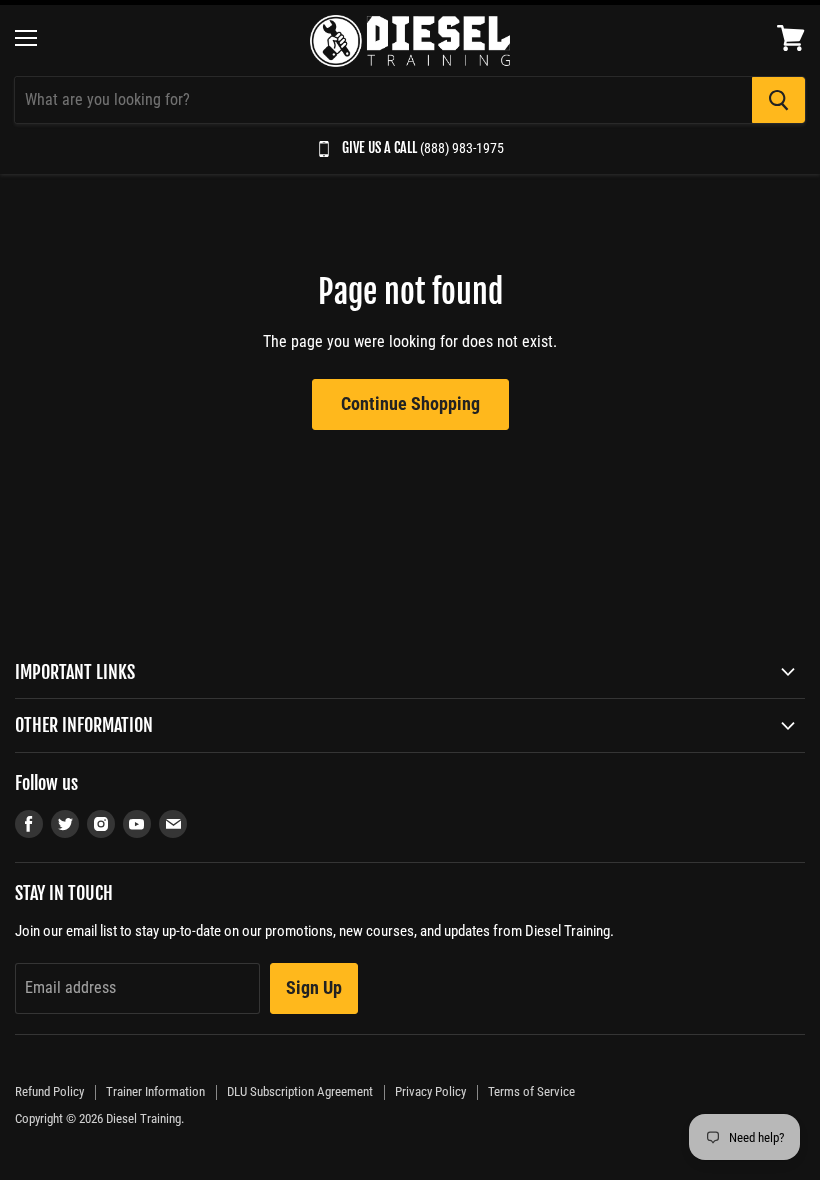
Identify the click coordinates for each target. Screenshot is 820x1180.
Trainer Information (155, 1091)
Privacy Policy (430, 1091)
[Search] (778, 100)
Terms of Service (531, 1091)
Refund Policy (49, 1091)
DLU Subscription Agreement (300, 1091)
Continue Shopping (410, 403)
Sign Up (314, 987)
